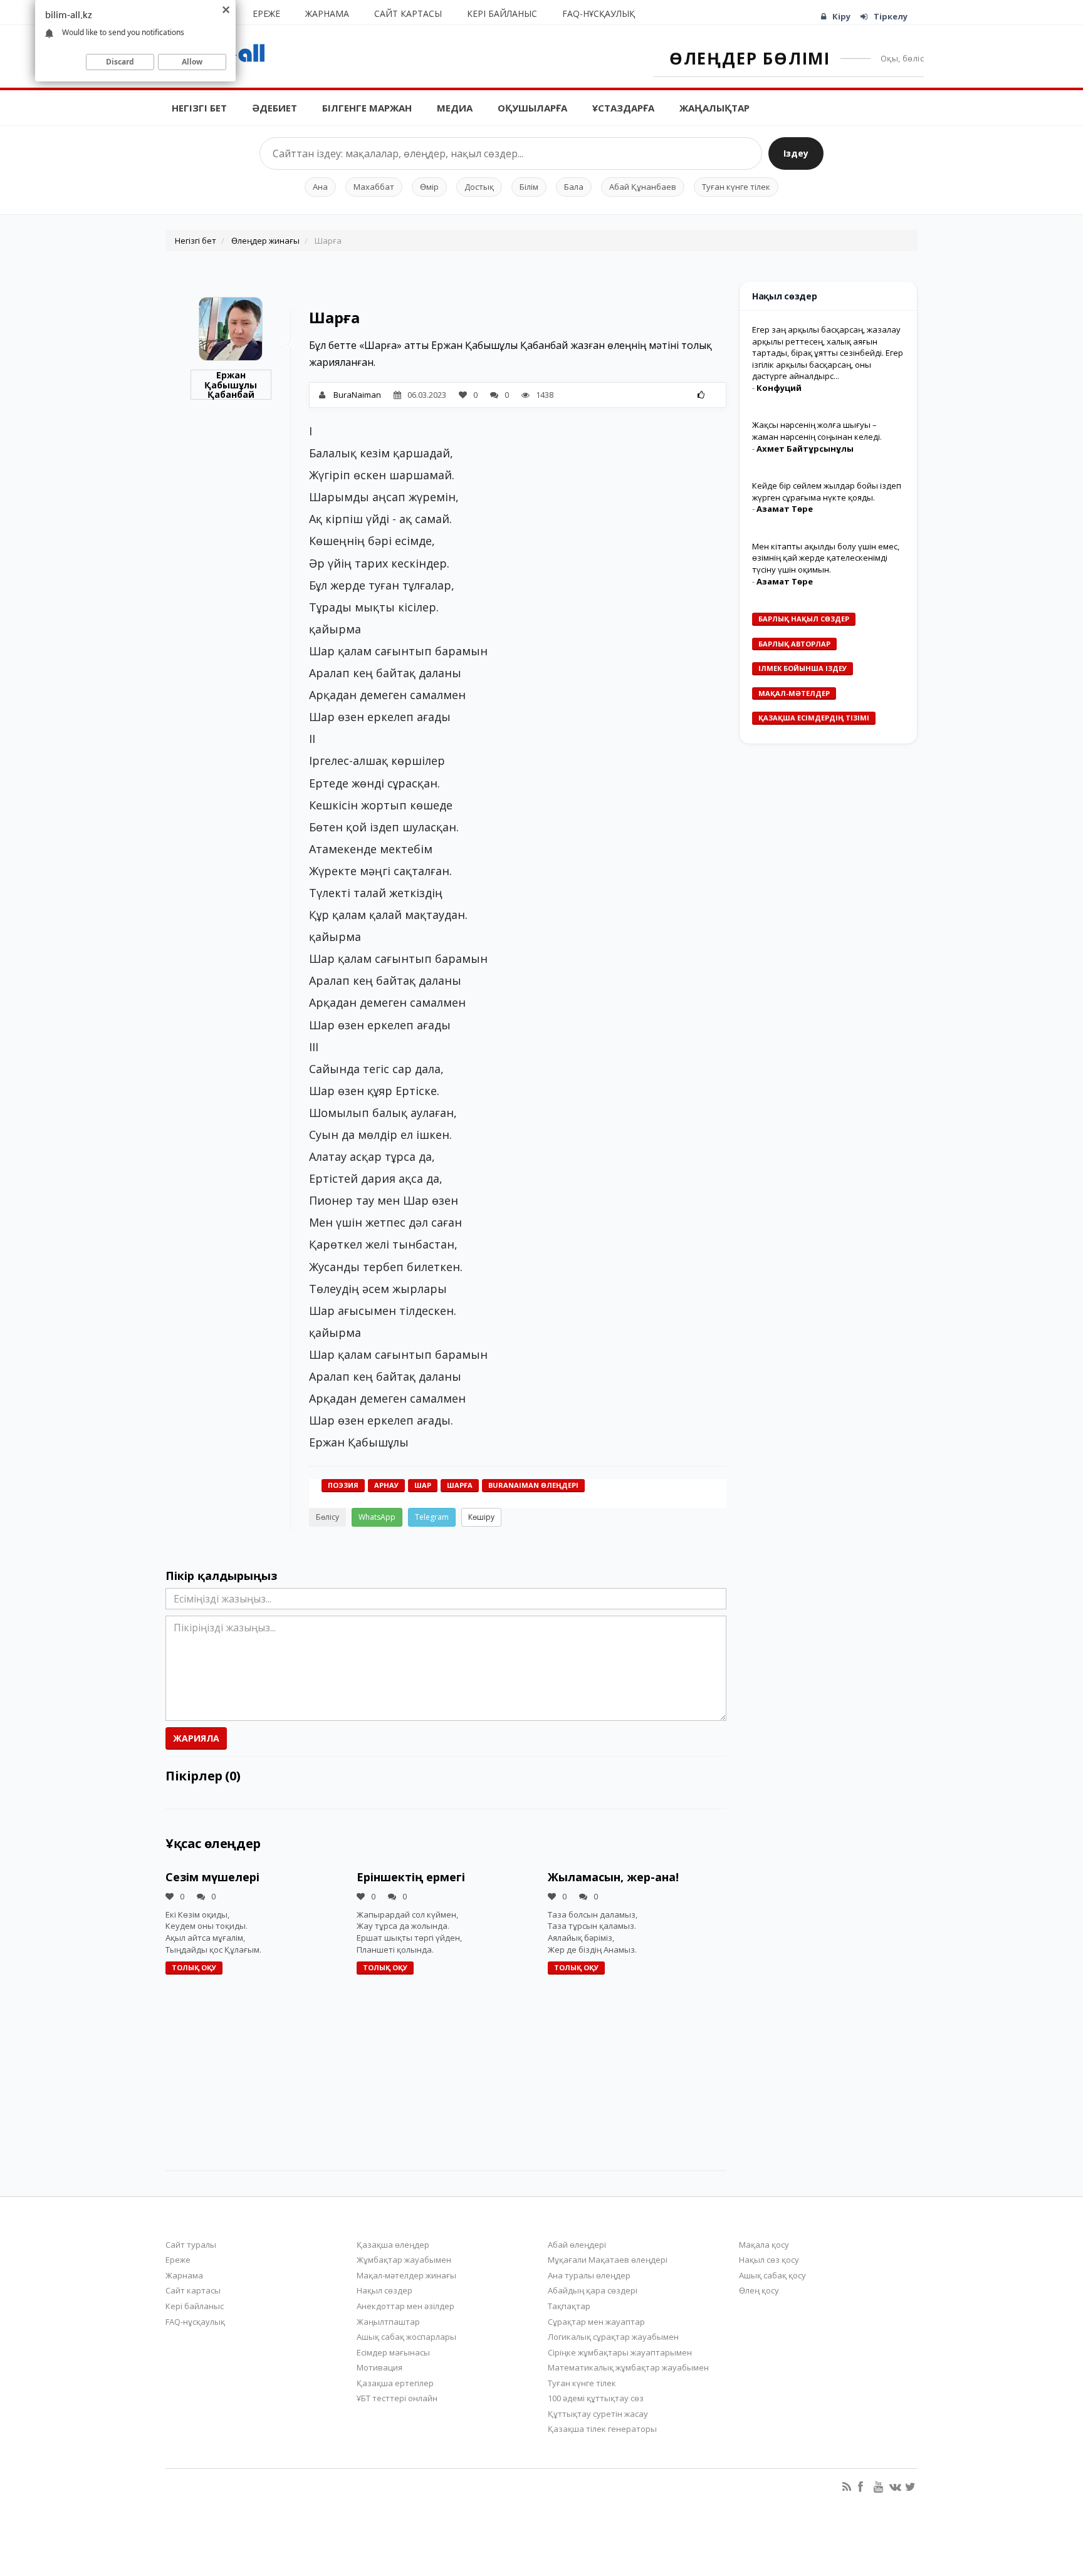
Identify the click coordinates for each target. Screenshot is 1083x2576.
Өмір (429, 187)
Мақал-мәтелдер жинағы (406, 2275)
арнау (386, 1485)
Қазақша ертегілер (395, 2383)
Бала (574, 187)
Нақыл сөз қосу (769, 2260)
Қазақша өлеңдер (393, 2245)
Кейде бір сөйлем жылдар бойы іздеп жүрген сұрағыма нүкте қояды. (827, 491)
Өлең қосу (759, 2290)
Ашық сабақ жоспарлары (406, 2337)
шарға (460, 1485)
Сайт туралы (191, 2245)
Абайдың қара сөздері (593, 2290)
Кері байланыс (502, 13)
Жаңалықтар (714, 108)
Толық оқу (194, 1967)
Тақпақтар (569, 2306)
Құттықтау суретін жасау (598, 2414)
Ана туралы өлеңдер (589, 2275)
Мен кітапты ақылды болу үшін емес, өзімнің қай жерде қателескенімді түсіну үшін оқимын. (826, 558)
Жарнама (327, 13)
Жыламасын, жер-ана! (613, 1877)
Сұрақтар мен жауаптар (596, 2322)
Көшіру (481, 1517)
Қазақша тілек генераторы (602, 2429)
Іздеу (796, 153)
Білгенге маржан (367, 108)
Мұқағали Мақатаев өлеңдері (608, 2260)
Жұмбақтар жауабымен (404, 2260)
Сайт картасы (408, 13)
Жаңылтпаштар (388, 2322)
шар (423, 1485)
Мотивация (379, 2367)
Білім (529, 187)
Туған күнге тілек (736, 187)
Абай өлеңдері (577, 2245)
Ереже (266, 13)
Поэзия (343, 1485)
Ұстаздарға (623, 108)
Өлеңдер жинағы (265, 241)
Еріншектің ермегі (411, 1877)
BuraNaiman (357, 395)
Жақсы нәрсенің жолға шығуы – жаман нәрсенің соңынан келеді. (817, 431)
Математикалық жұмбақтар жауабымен (628, 2367)
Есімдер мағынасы (393, 2352)
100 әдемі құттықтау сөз (596, 2398)
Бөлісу (327, 1517)
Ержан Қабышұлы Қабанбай (231, 385)
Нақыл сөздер (385, 2290)
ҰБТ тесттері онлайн (397, 2398)
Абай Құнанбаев (643, 187)
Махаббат (374, 187)
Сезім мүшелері (212, 1877)
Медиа (455, 108)
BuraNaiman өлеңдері (533, 1485)
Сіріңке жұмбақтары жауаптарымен (620, 2352)
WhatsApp (377, 1517)
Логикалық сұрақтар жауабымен (613, 2337)
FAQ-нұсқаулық (599, 13)
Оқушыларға (532, 108)
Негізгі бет (199, 108)
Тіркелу (891, 16)
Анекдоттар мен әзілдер (405, 2306)
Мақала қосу (764, 2245)
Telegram (432, 1517)
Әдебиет (275, 108)
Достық (479, 187)
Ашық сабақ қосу (772, 2275)
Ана (320, 187)
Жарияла (196, 1738)
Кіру (841, 16)
